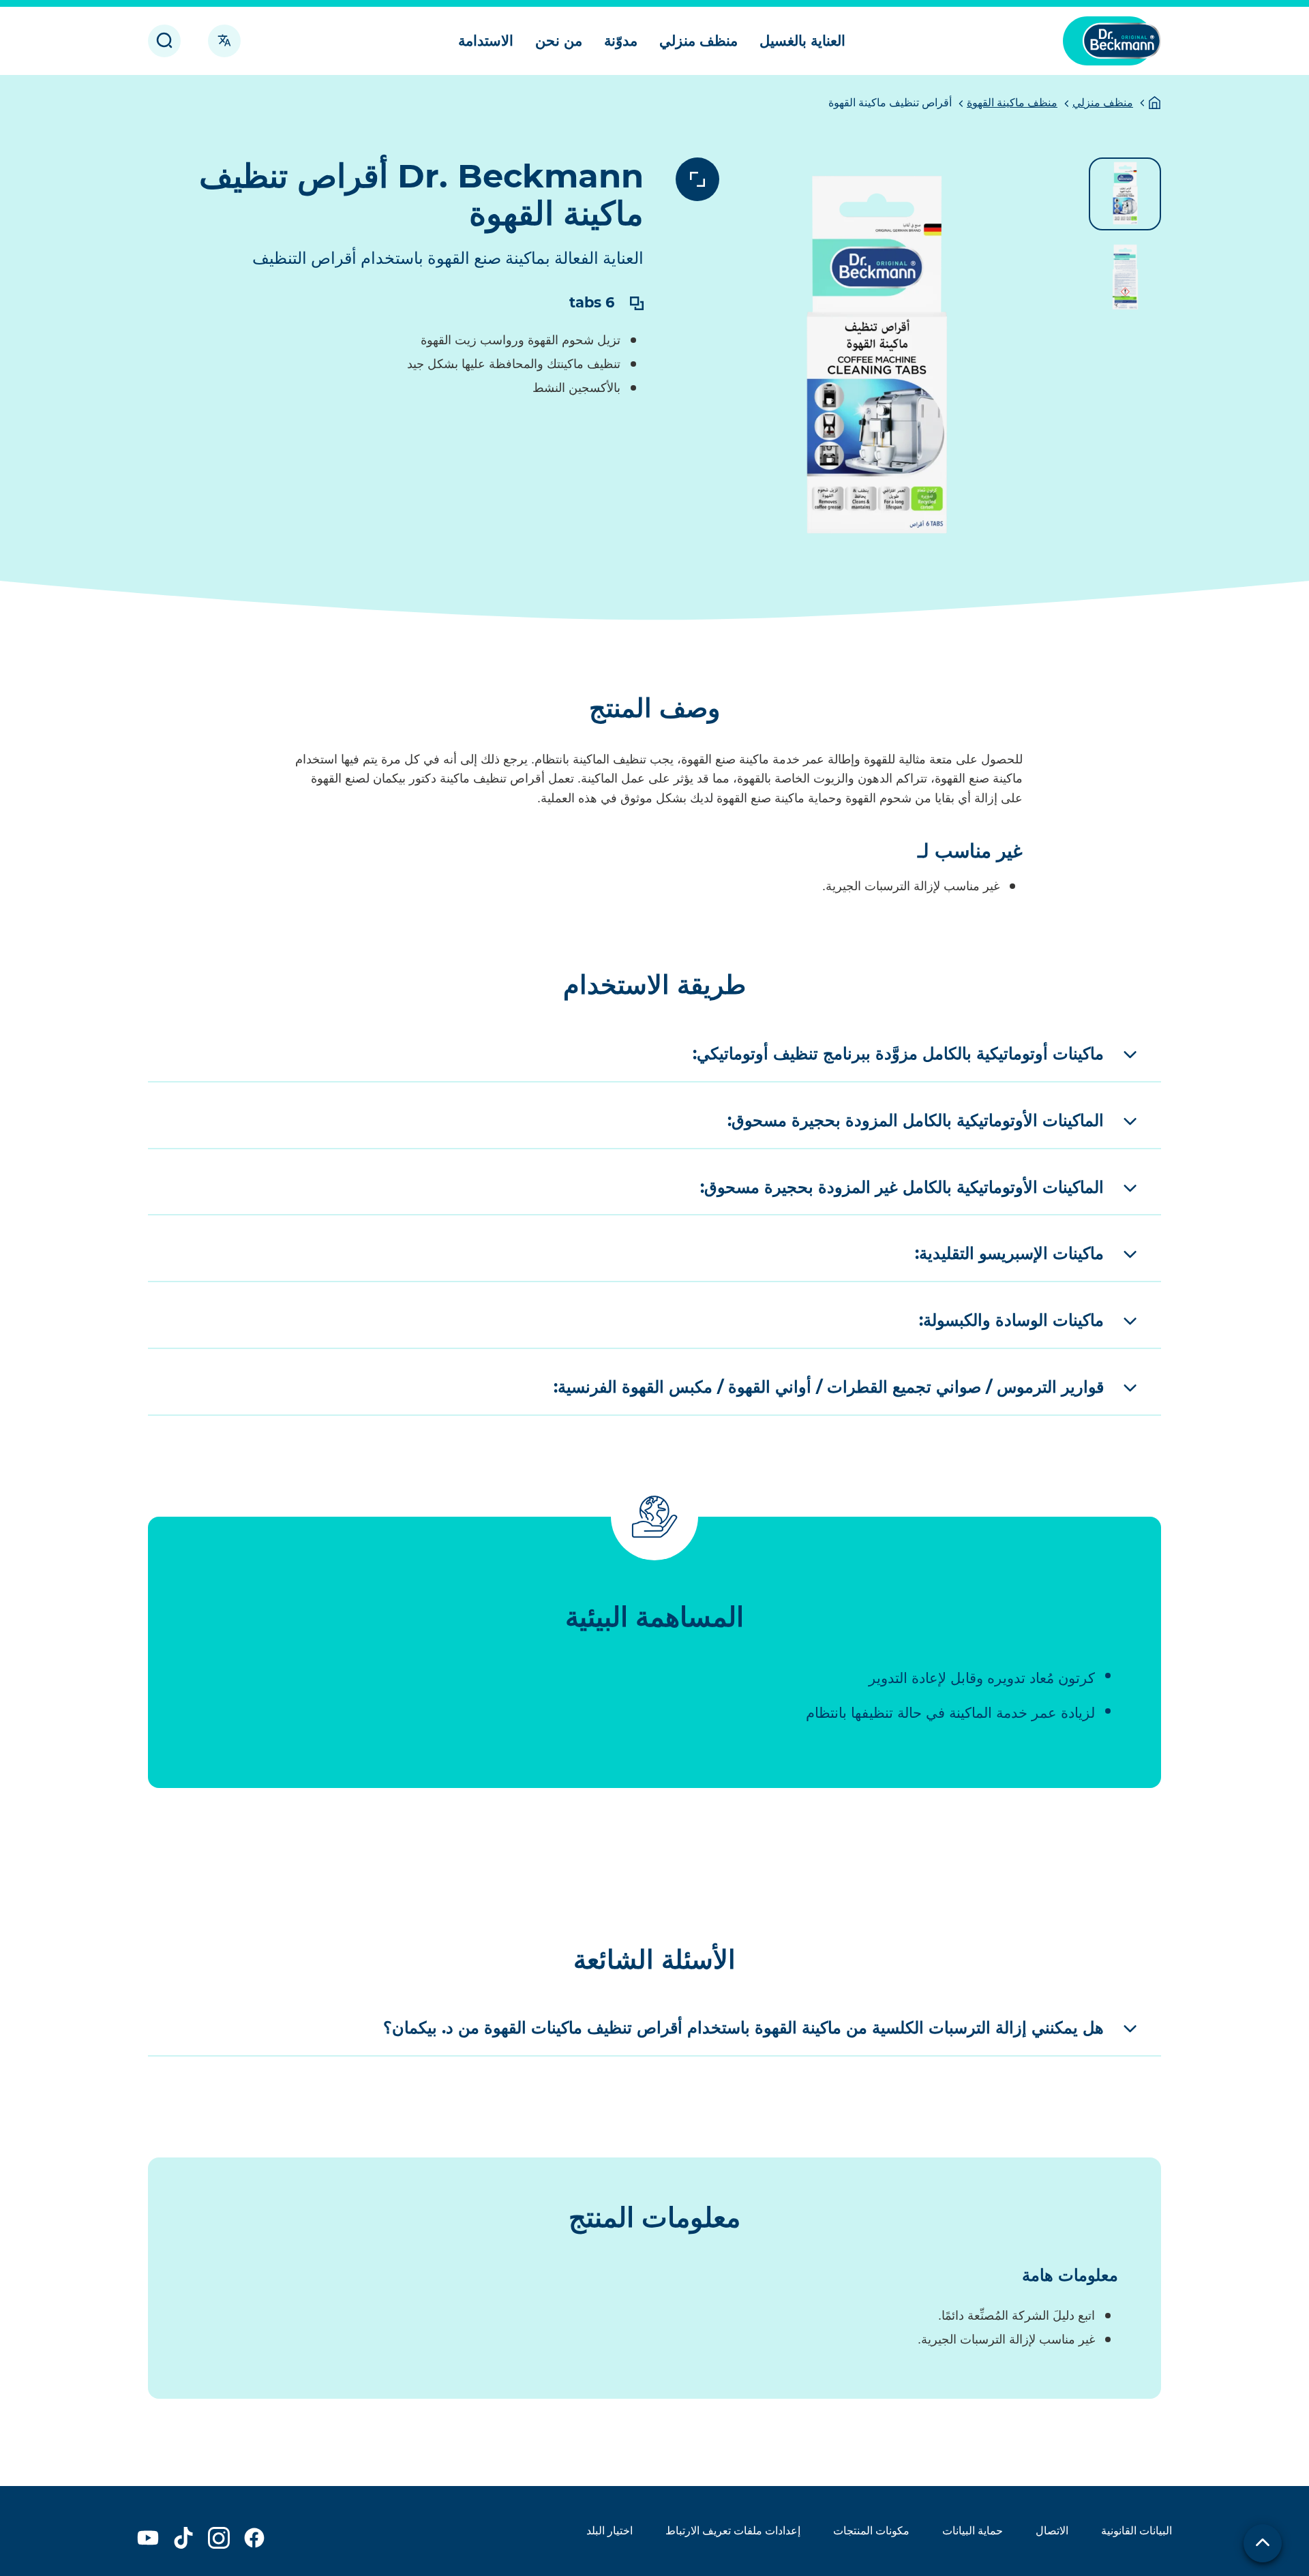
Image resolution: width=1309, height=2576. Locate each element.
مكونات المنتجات (871, 2531)
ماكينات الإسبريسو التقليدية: (1009, 1253)
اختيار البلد (610, 2531)
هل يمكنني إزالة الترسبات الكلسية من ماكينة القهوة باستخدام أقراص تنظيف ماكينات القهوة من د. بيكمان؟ (743, 2028)
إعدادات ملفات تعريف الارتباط (733, 2531)
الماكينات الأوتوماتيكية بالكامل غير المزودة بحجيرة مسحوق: (902, 1187)
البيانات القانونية (1137, 2531)
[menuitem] (802, 41)
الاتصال (1052, 2531)
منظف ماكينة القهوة (1012, 103)
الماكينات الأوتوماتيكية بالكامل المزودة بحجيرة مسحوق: (916, 1120)
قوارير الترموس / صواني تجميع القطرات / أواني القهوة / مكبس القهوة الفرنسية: (829, 1387)
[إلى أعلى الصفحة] (1263, 2543)
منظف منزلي (1103, 103)
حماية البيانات (973, 2531)
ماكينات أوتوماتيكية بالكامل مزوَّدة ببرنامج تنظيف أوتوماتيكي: (898, 1054)
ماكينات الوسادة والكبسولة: (1011, 1320)
